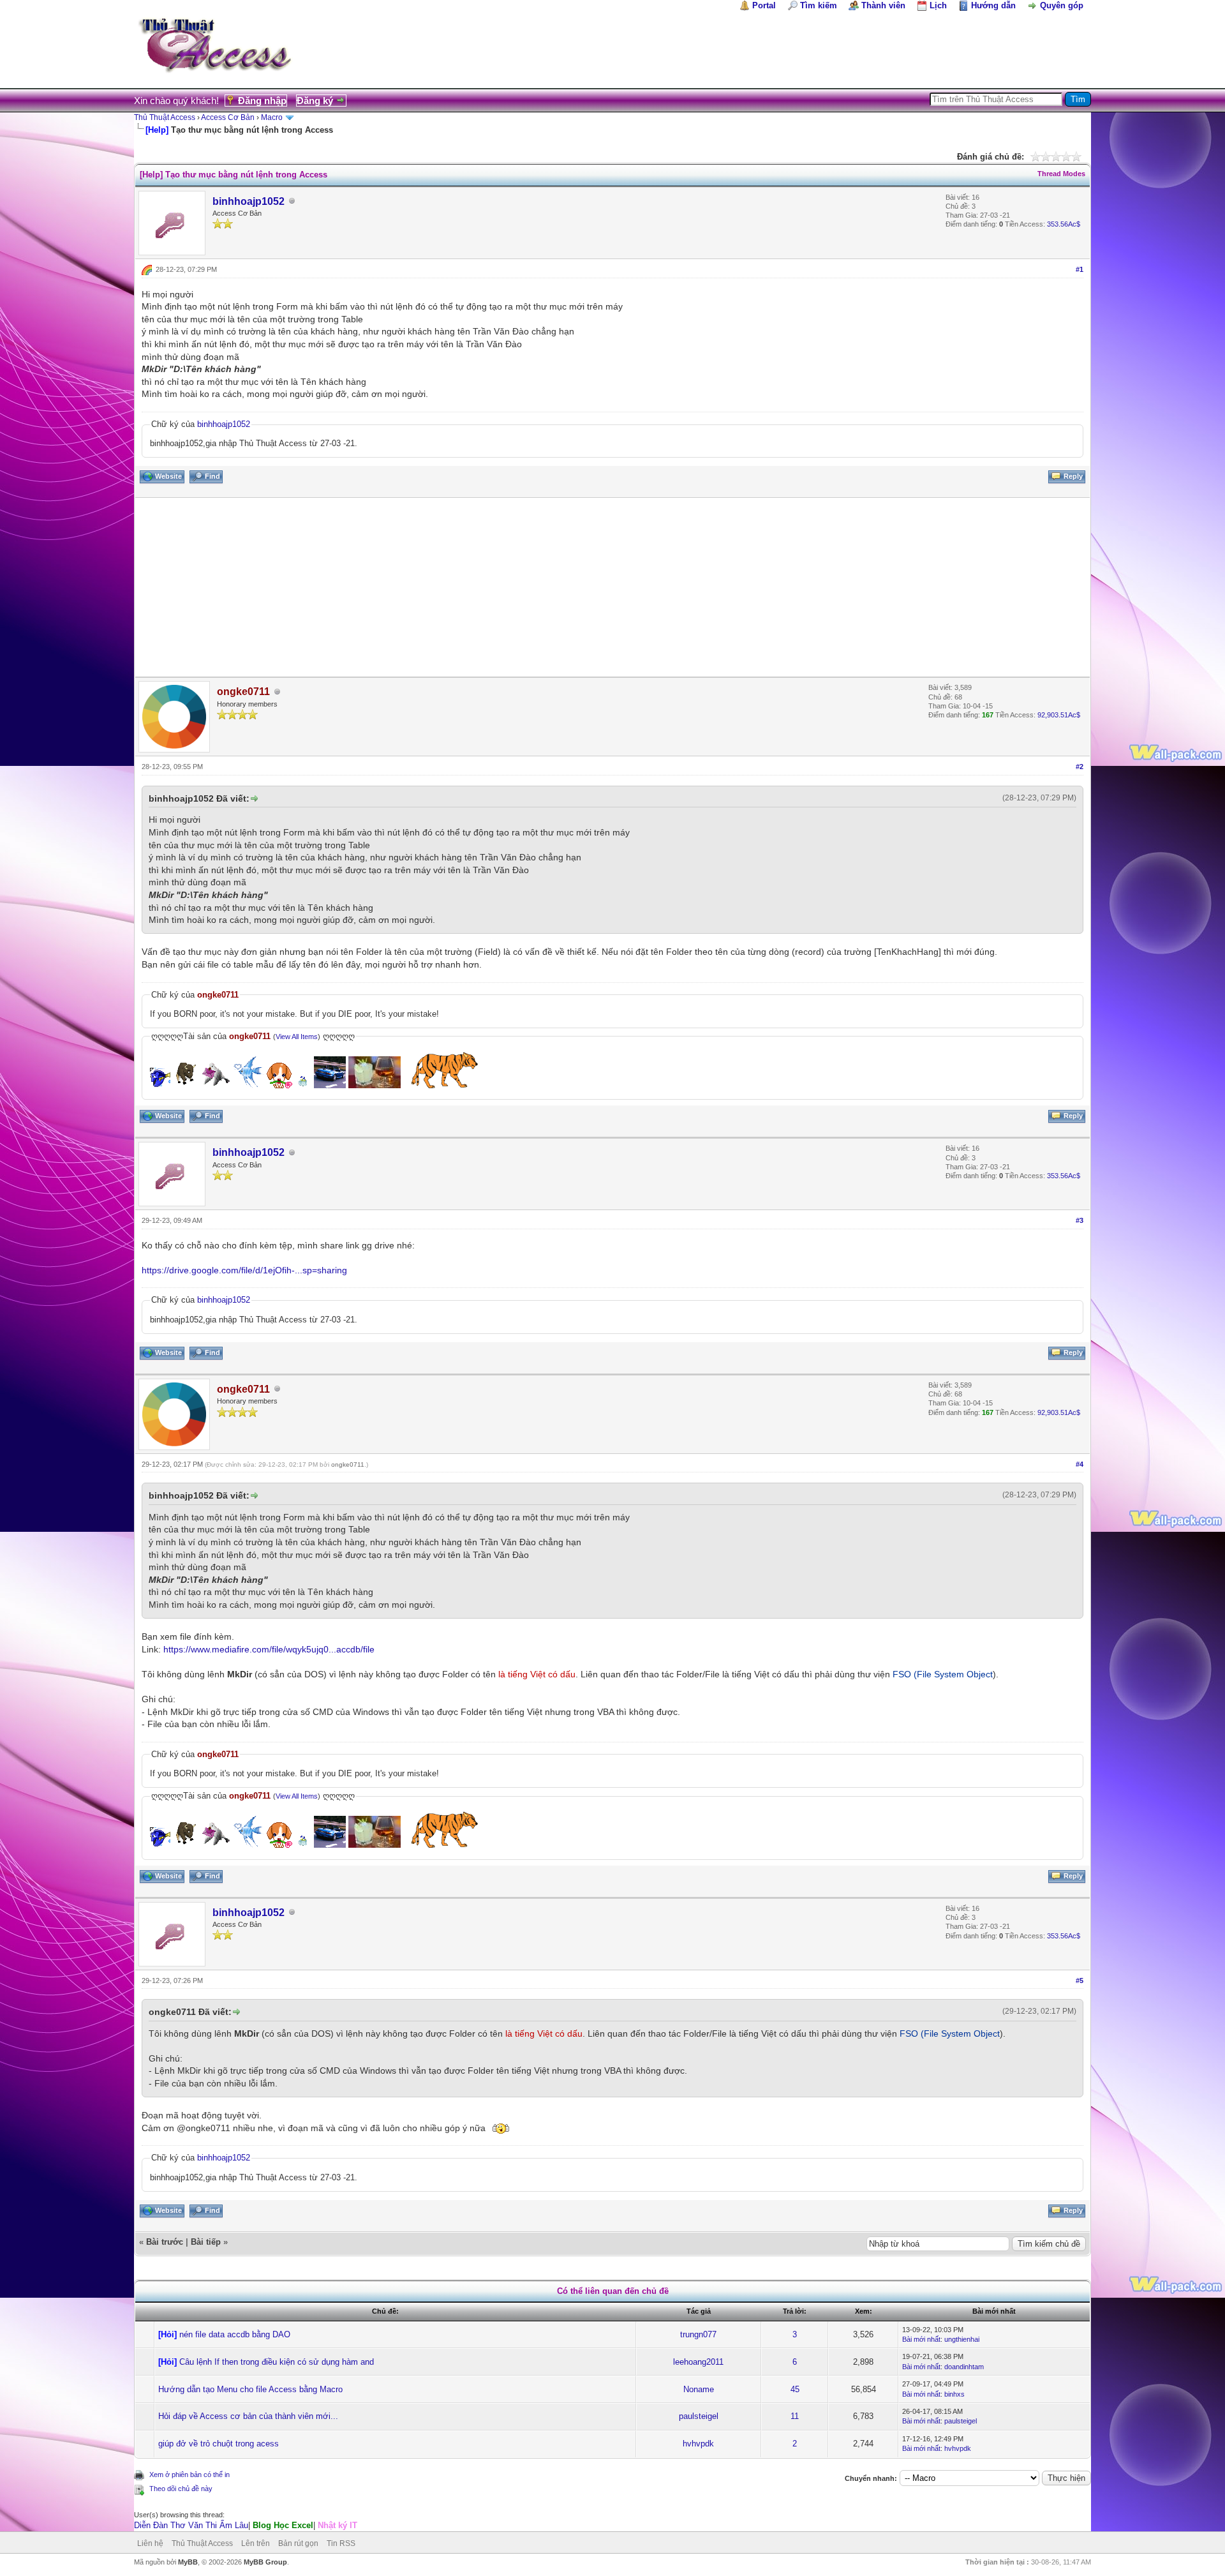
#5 (1080, 1981)
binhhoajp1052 (249, 201)
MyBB (188, 2562)
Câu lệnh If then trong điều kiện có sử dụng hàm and (277, 2362)
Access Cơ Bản (228, 117)
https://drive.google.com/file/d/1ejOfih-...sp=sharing (244, 1270)
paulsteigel (699, 2416)
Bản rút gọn (298, 2543)
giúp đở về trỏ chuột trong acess (219, 2444)
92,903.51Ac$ (1059, 715)
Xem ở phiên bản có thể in (189, 2475)
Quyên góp (1062, 5)
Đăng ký (315, 101)
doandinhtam (964, 2367)
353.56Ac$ (1064, 224)
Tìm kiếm (819, 5)
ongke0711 (348, 1464)
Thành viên (883, 5)
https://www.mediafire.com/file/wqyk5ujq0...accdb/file (269, 1649)
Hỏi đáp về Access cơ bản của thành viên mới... (248, 2416)
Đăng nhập (262, 101)
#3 (1080, 1220)
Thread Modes (1061, 174)
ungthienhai (962, 2339)
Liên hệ (150, 2543)
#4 (1080, 1464)
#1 (1080, 269)
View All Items (297, 1037)
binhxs (954, 2394)
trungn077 (698, 2334)
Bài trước (165, 2242)
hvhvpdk (698, 2444)
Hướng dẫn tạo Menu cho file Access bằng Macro (250, 2389)
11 (795, 2416)
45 (795, 2389)
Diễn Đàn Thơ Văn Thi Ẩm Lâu (191, 2525)
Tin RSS (341, 2543)
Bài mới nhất (921, 2339)
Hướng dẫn (993, 5)
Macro (272, 117)
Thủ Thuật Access (165, 117)
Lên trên (256, 2543)
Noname (699, 2389)
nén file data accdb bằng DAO (235, 2334)
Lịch (938, 5)
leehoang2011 (698, 2362)
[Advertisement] (518, 587)
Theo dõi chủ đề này (181, 2489)
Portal (764, 5)
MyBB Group (265, 2562)
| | (246, 2525)
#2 (1080, 767)
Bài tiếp (206, 2242)
